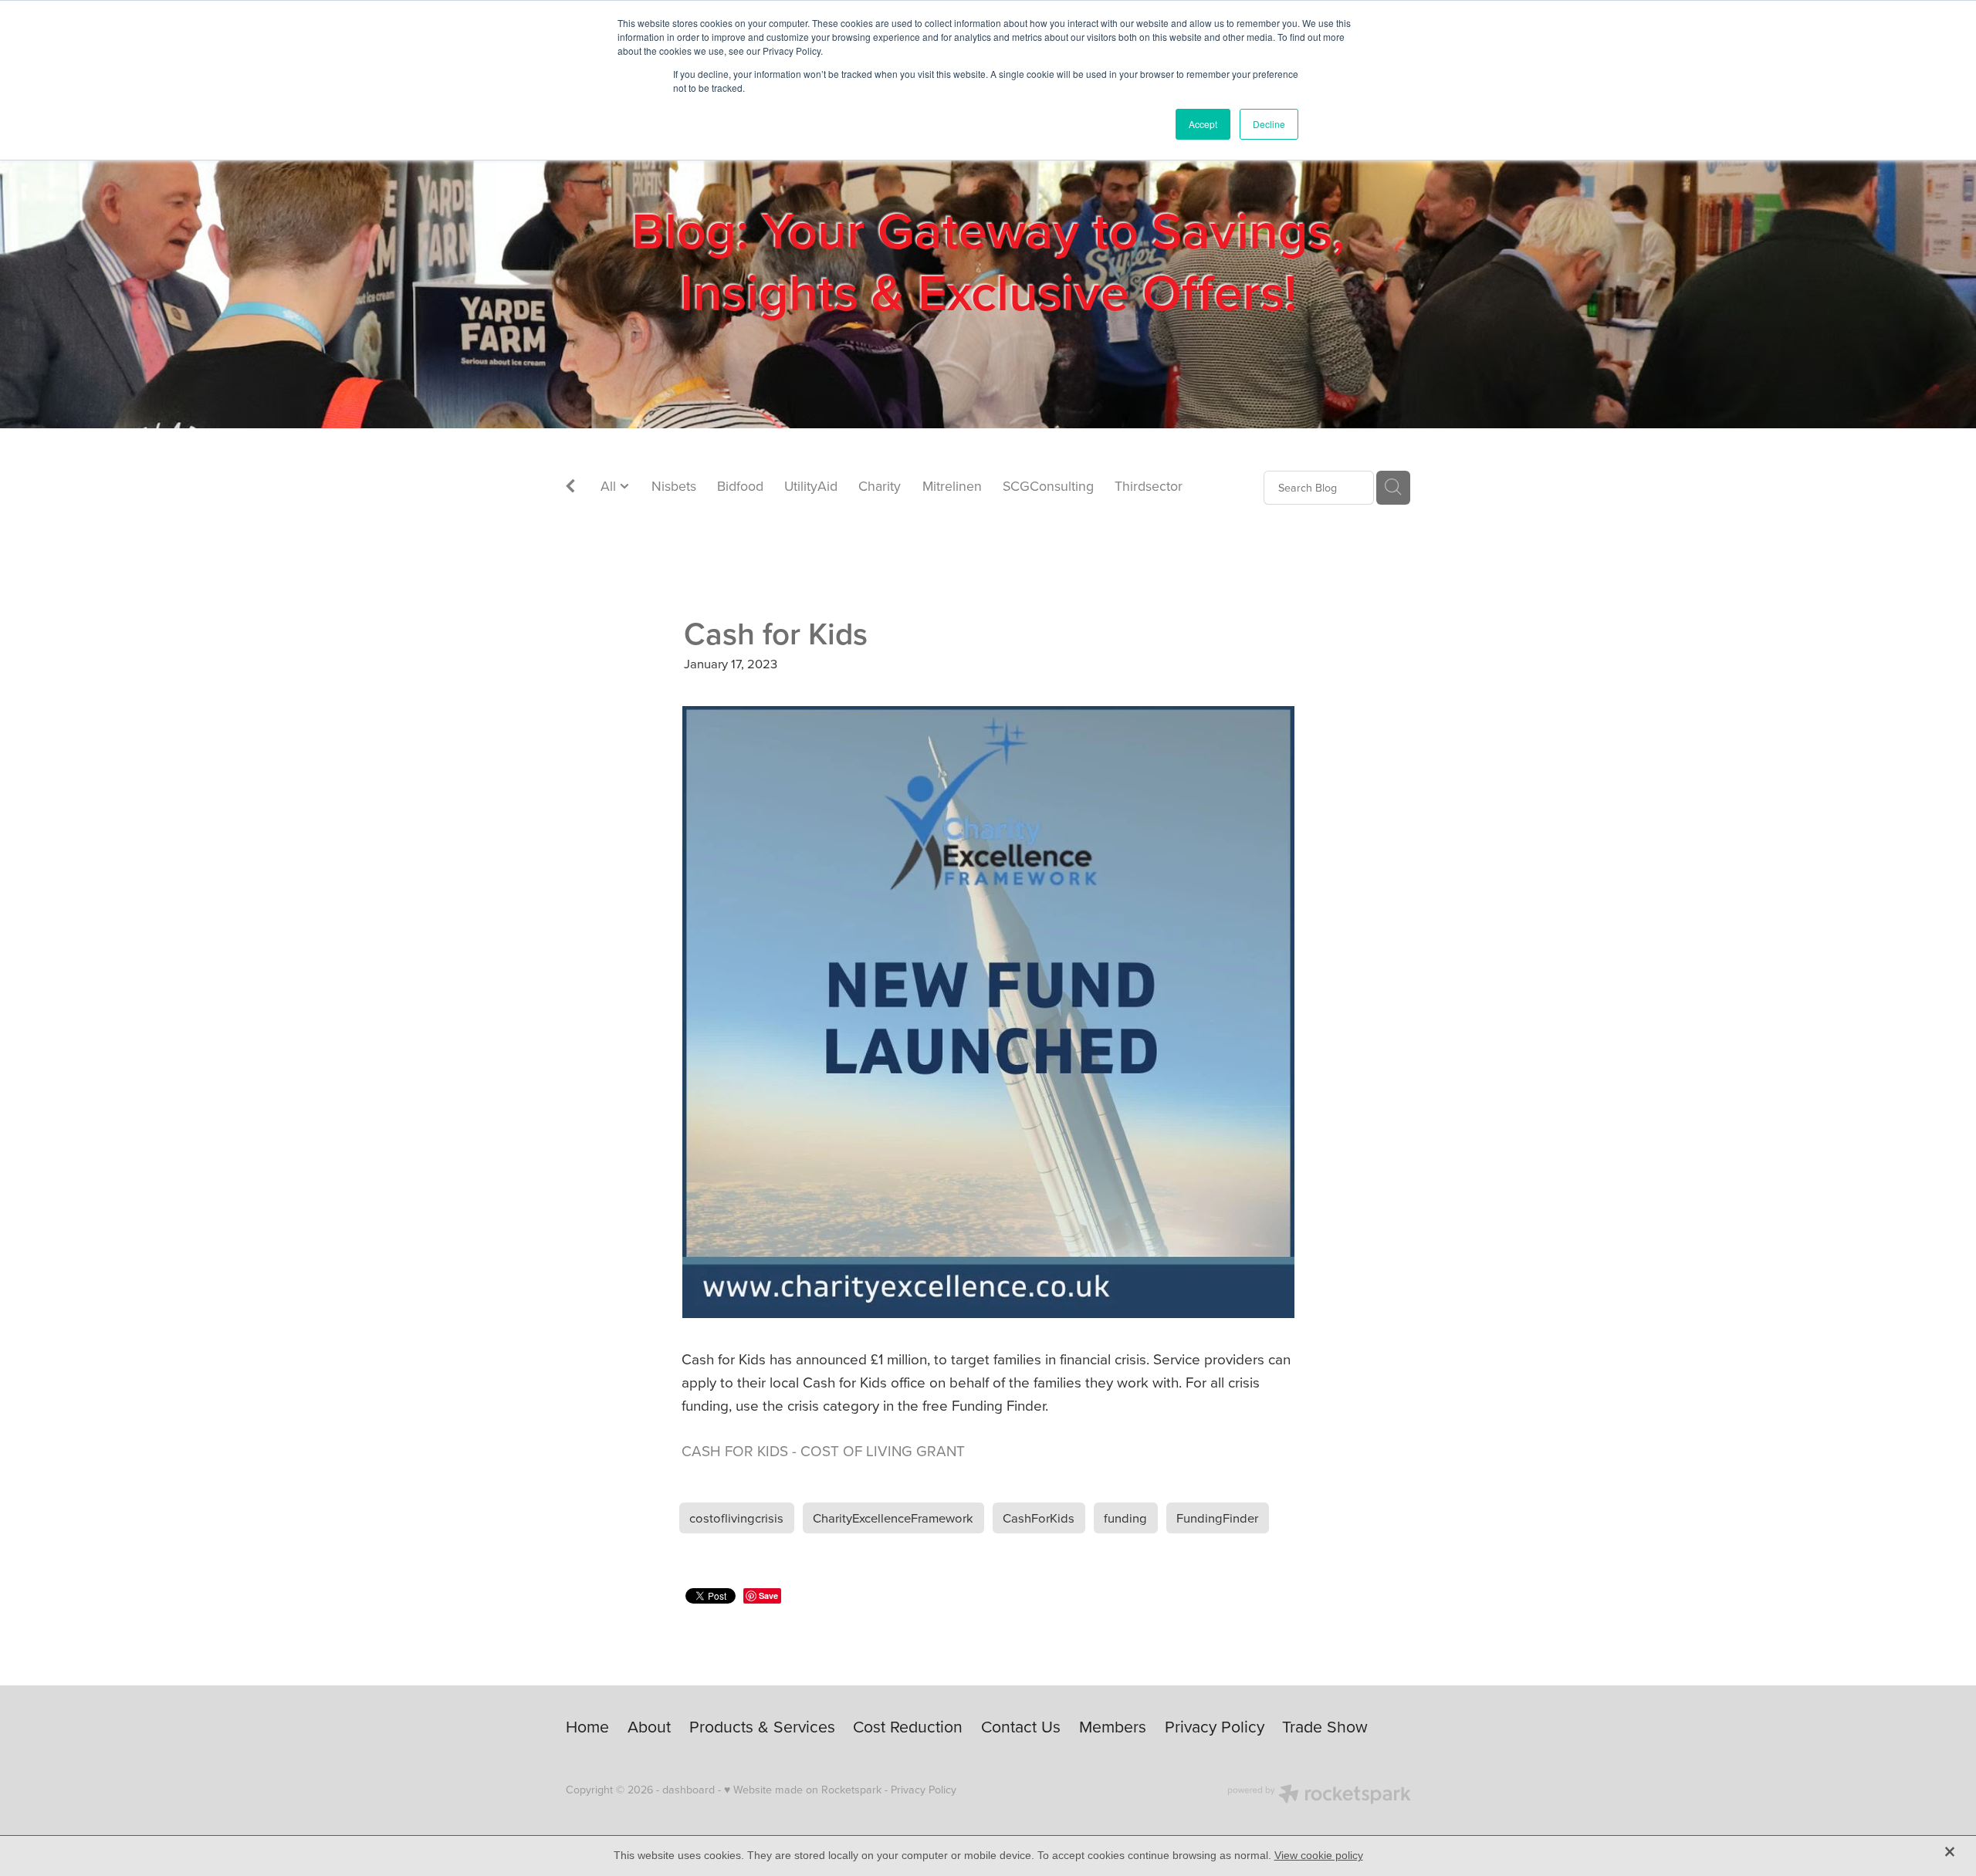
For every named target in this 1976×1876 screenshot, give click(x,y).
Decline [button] (1269, 124)
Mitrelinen (952, 486)
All (610, 486)
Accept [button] (1203, 124)
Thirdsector (1149, 486)
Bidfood (740, 486)
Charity (880, 486)
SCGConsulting (1048, 486)
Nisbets (674, 486)
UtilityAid (811, 486)
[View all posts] (570, 488)
